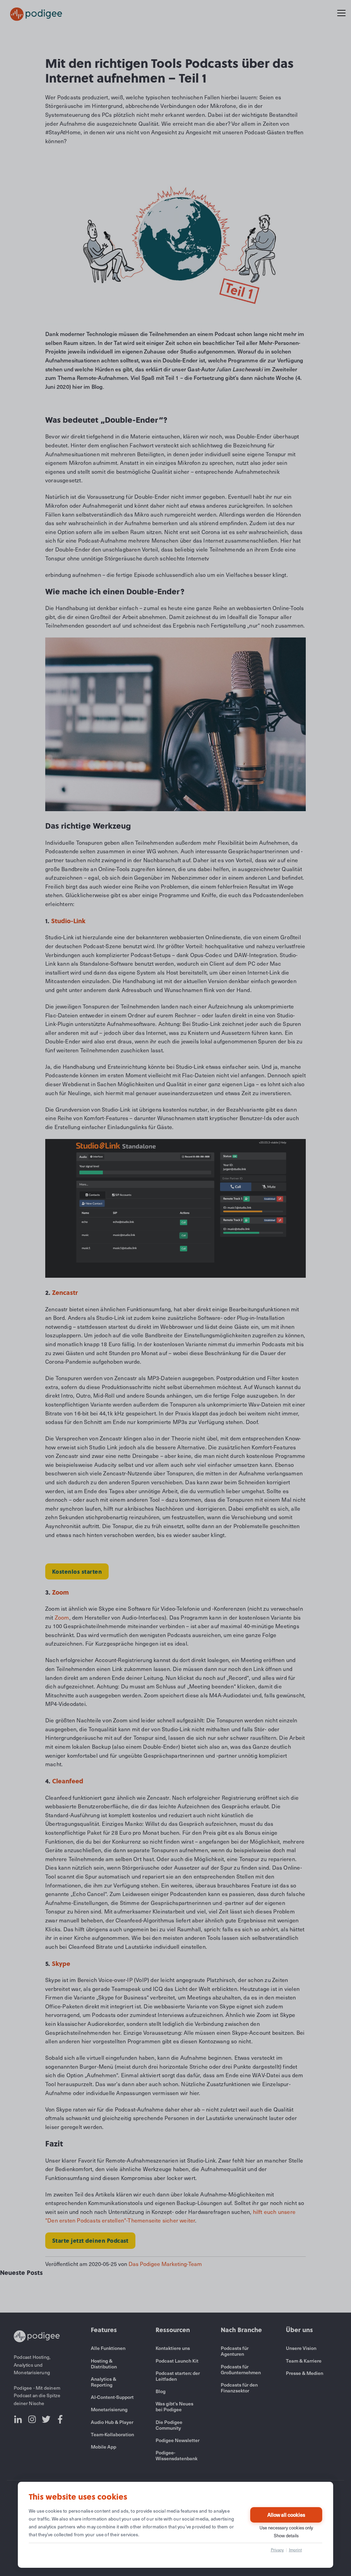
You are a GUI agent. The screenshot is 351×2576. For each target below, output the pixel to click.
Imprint (295, 2550)
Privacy (277, 2550)
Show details (286, 2536)
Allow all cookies (286, 2515)
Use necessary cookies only (286, 2528)
